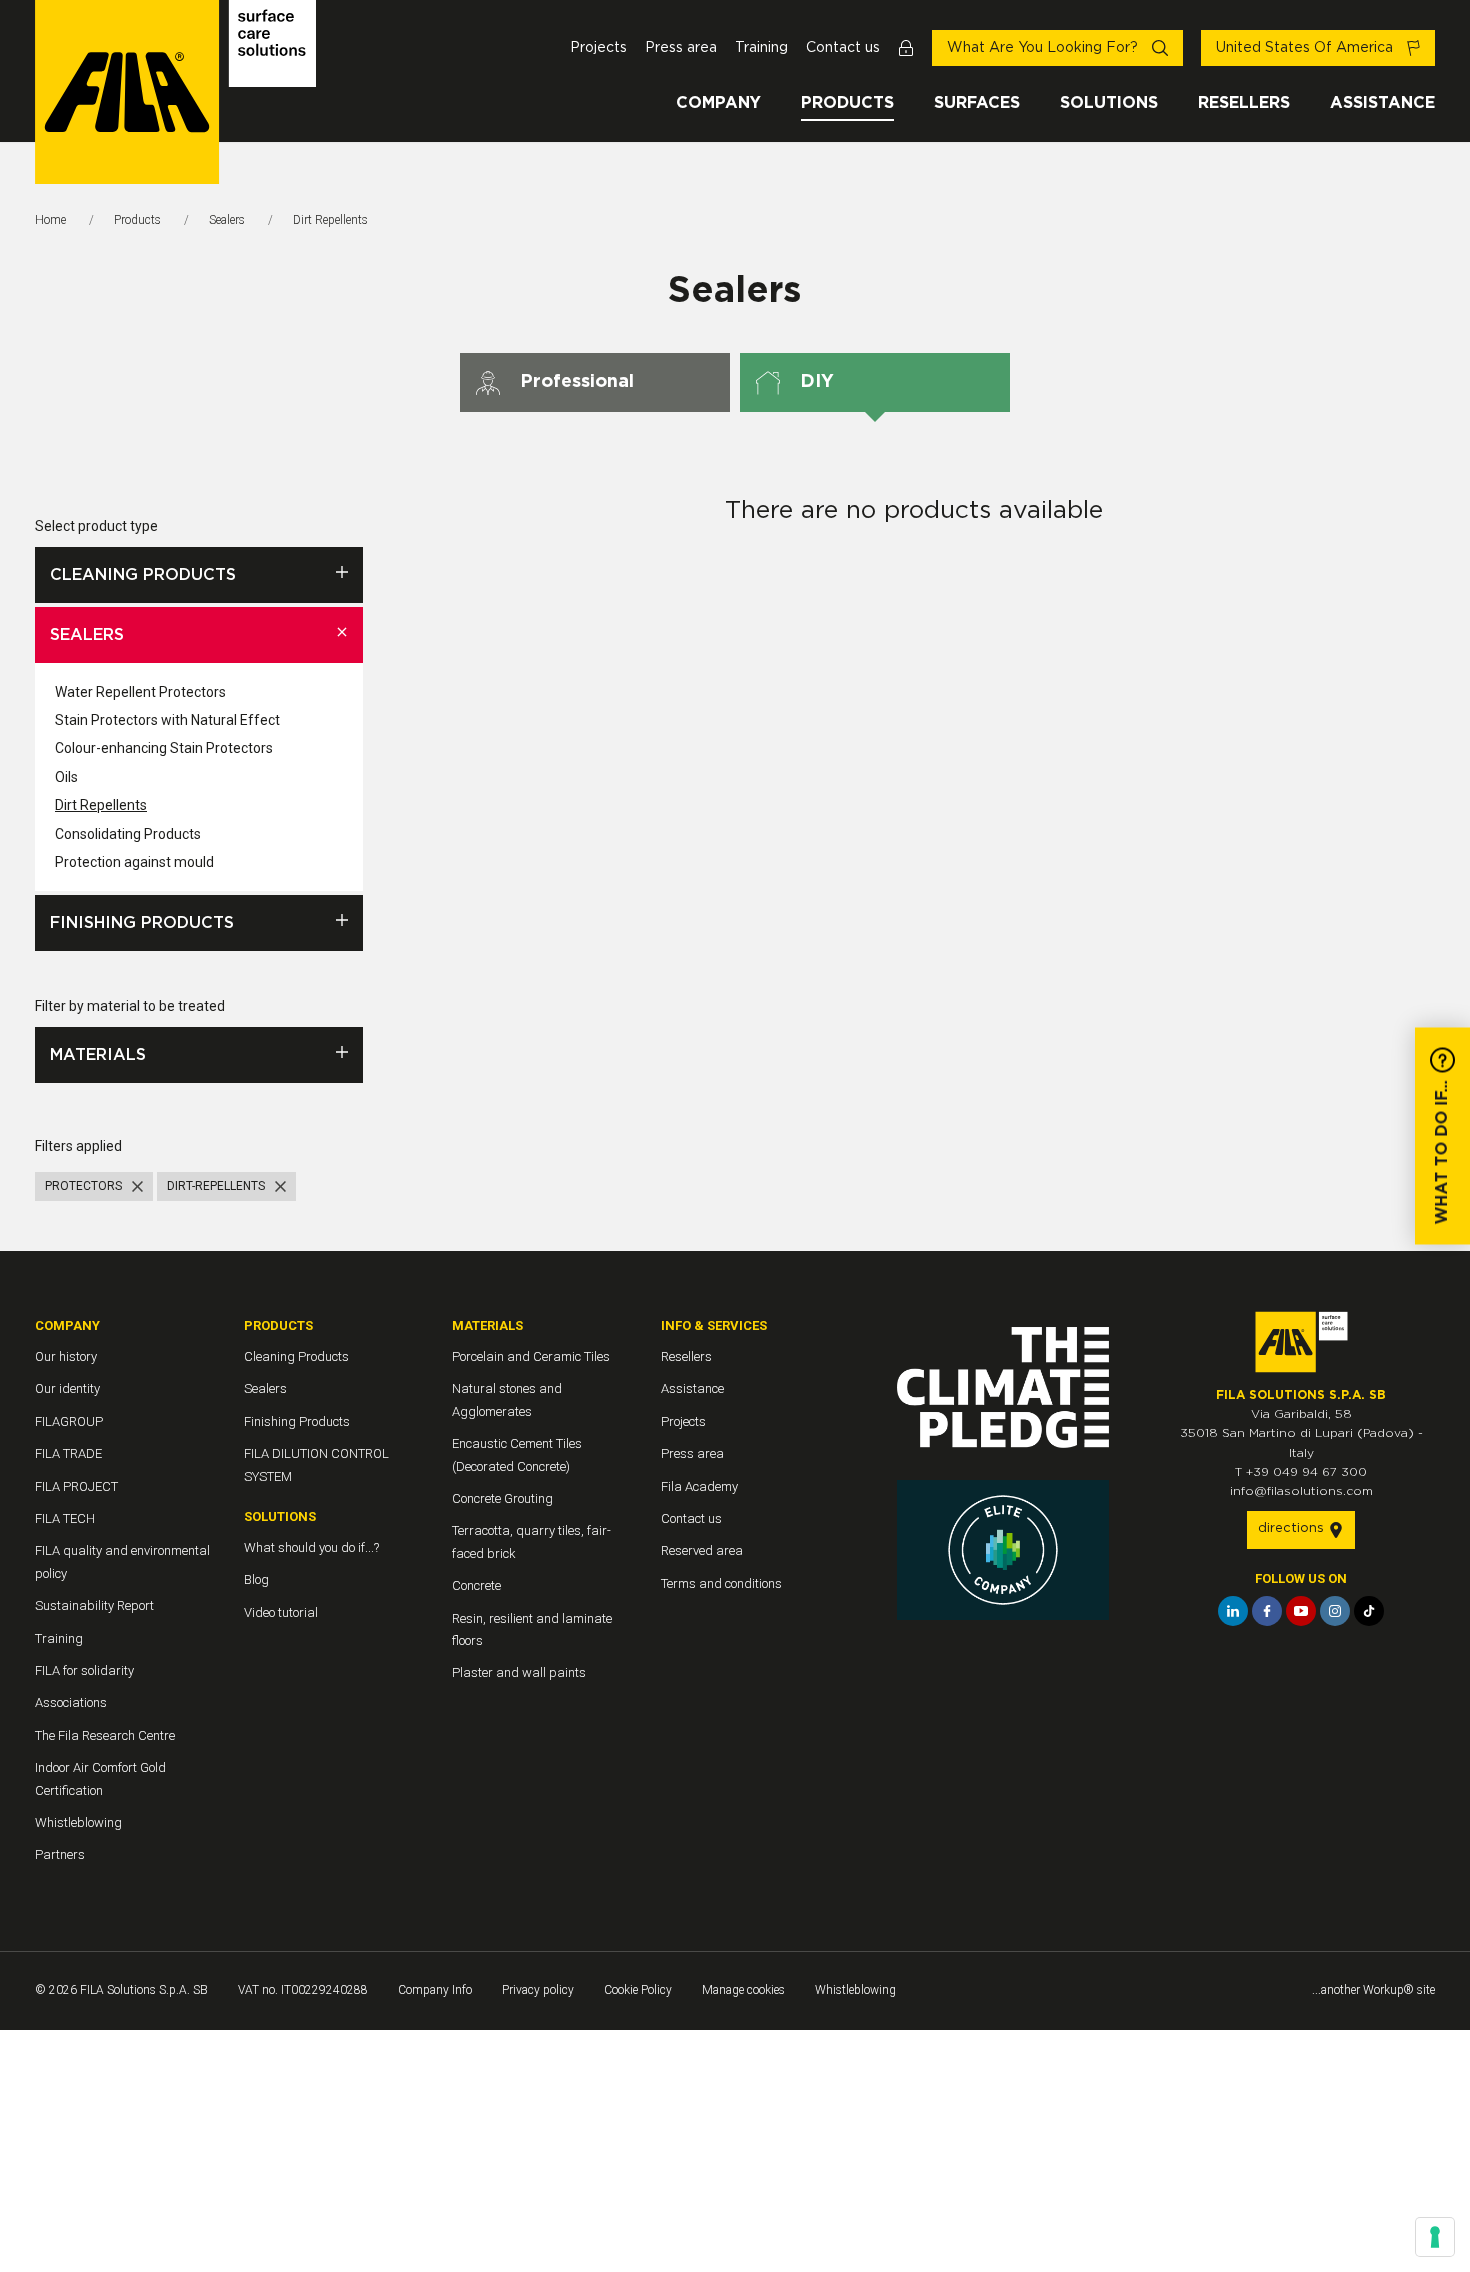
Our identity (67, 1388)
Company (718, 103)
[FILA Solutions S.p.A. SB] (175, 92)
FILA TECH (65, 1518)
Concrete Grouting (502, 1498)
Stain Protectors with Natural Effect (167, 720)
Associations (71, 1702)
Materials (98, 1055)
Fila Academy (699, 1486)
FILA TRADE (68, 1453)
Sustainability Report (94, 1605)
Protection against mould (134, 862)
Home (50, 220)
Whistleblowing (78, 1822)
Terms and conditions (721, 1583)
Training (761, 48)
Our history (66, 1356)
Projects (598, 48)
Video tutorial (281, 1612)
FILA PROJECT (76, 1486)
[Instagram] (1335, 1611)
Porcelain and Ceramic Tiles (531, 1356)
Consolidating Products (128, 834)
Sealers (227, 220)
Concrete (476, 1585)
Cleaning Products (143, 575)
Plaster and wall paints (519, 1672)
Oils (66, 777)
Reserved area (702, 1550)
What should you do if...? (311, 1547)
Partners (60, 1854)
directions (1293, 1528)
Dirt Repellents (101, 805)
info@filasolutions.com (1301, 1491)
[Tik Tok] (1369, 1611)
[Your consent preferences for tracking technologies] (1435, 2237)
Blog (256, 1579)
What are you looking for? (1044, 48)
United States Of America (1306, 48)
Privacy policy (538, 1990)
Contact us (843, 48)
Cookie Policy (638, 1990)
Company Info (435, 1990)
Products (847, 103)
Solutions (1109, 103)
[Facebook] (1267, 1611)
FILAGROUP (69, 1421)
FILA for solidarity (84, 1670)
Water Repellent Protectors (140, 692)
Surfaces (977, 103)
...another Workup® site (1373, 1990)
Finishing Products (142, 923)
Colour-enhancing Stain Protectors (164, 748)
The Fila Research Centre (105, 1735)
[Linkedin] (1233, 1611)
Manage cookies (743, 1990)
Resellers (1244, 103)
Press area (681, 48)
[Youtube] (1301, 1611)
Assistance (1382, 103)
